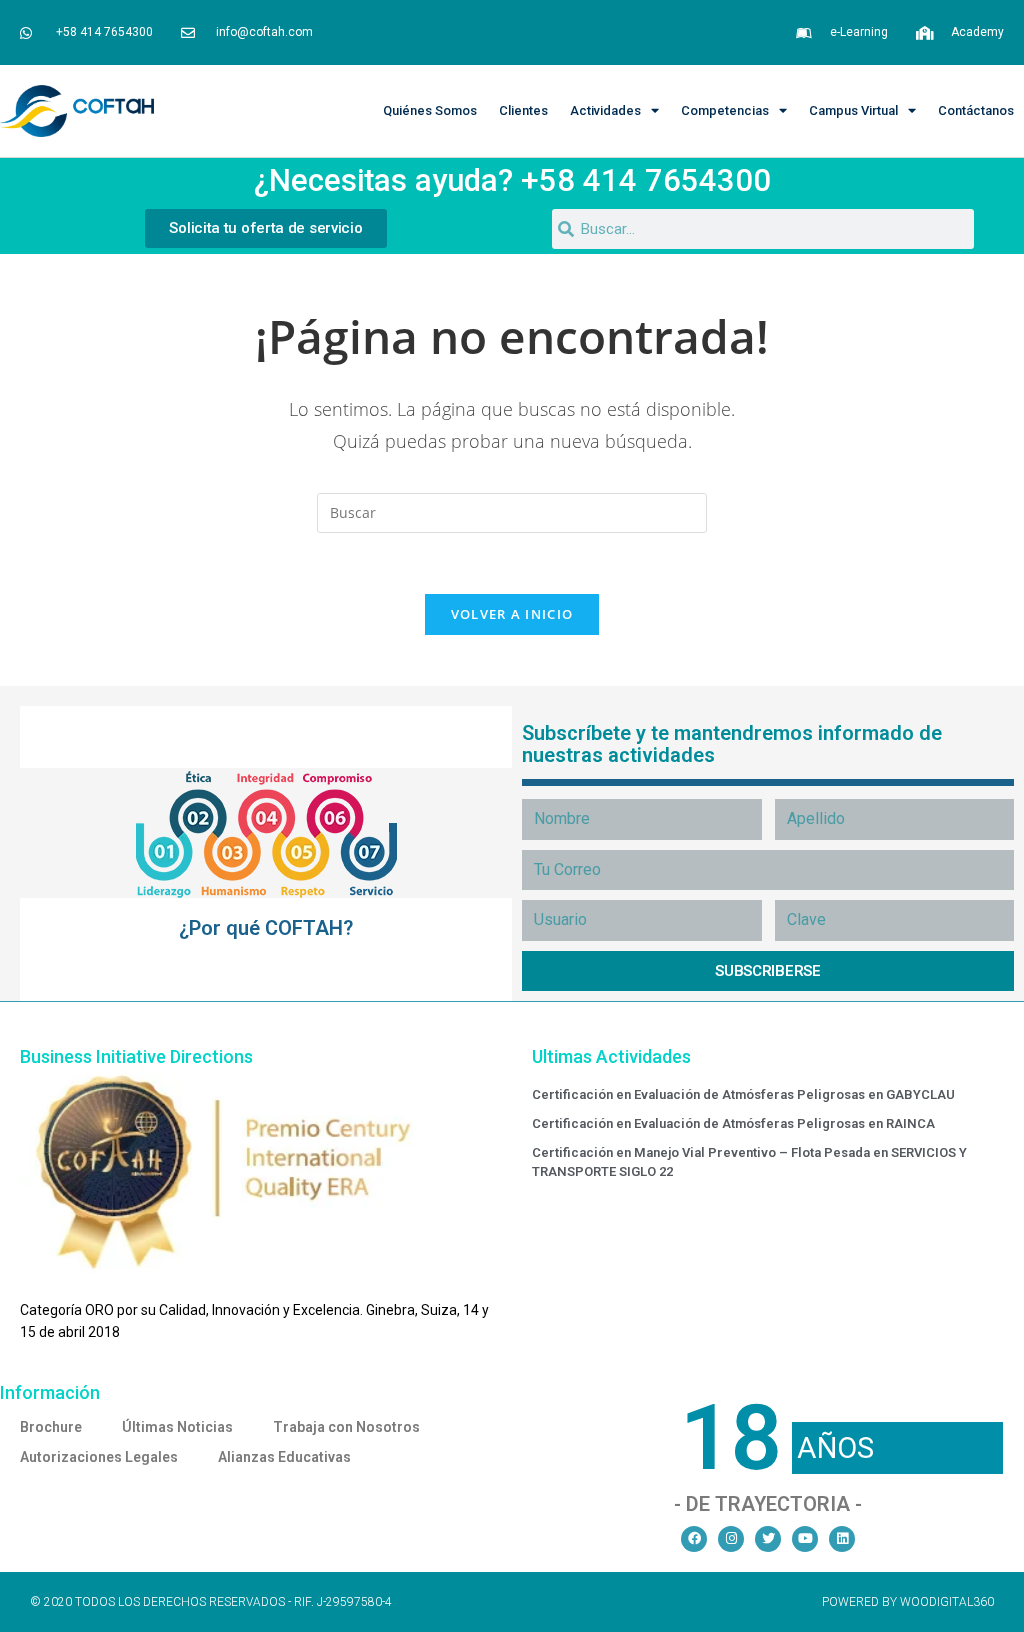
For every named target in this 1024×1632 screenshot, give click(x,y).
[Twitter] (768, 1539)
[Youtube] (805, 1539)
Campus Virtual (853, 110)
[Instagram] (731, 1539)
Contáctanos (976, 110)
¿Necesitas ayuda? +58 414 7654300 (512, 180)
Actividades (605, 110)
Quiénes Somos (430, 110)
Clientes (523, 110)
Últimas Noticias (177, 1427)
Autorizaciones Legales (99, 1457)
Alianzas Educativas (284, 1457)
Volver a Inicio (512, 614)
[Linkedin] (842, 1539)
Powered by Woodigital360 (908, 1602)
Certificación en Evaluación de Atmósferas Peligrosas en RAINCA (733, 1123)
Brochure (51, 1427)
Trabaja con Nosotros (346, 1427)
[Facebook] (694, 1539)
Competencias (725, 110)
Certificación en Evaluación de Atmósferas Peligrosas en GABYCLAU (743, 1094)
